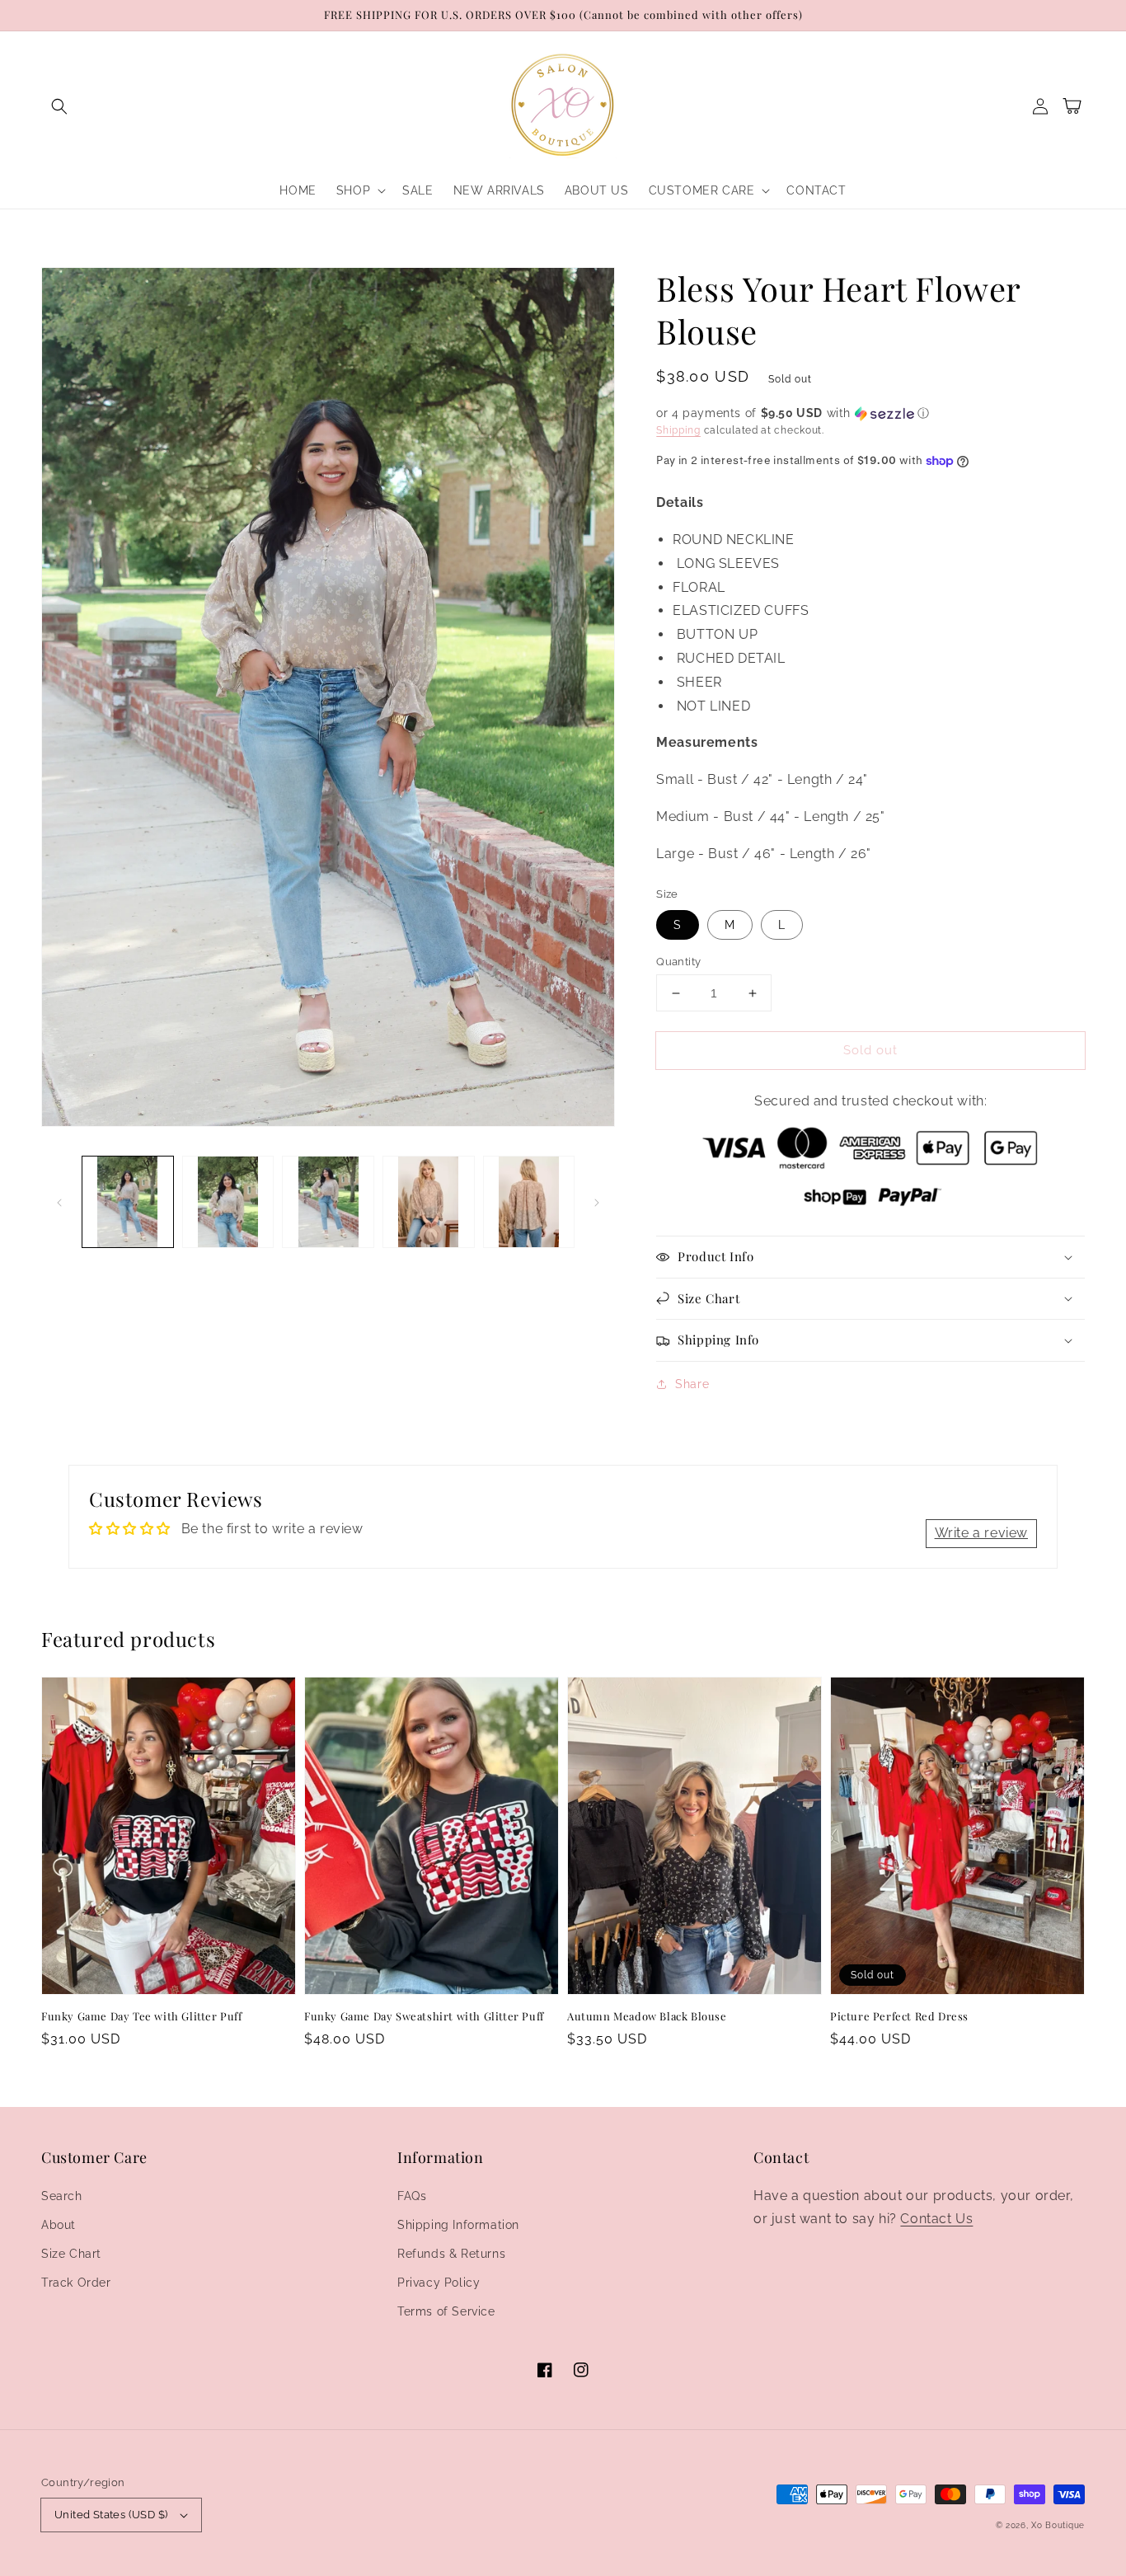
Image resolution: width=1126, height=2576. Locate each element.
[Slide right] (597, 1202)
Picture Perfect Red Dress (899, 2016)
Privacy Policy (439, 2283)
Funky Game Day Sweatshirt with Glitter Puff (424, 2016)
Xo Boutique (1058, 2525)
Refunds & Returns (451, 2254)
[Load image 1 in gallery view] (128, 1202)
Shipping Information (458, 2225)
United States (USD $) (111, 2515)
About (59, 2225)
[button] (59, 106)
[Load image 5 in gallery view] (529, 1202)
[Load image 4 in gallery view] (429, 1202)
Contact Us (936, 2219)
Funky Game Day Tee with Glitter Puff (142, 2016)
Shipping (678, 430)
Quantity (678, 962)
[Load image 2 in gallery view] (228, 1202)
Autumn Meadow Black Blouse (647, 2016)
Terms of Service (446, 2311)
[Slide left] (59, 1202)
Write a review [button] (981, 1533)
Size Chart (71, 2254)
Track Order (76, 2283)
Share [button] (692, 1384)
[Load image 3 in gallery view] (328, 1202)
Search (62, 2196)
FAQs (412, 2196)
